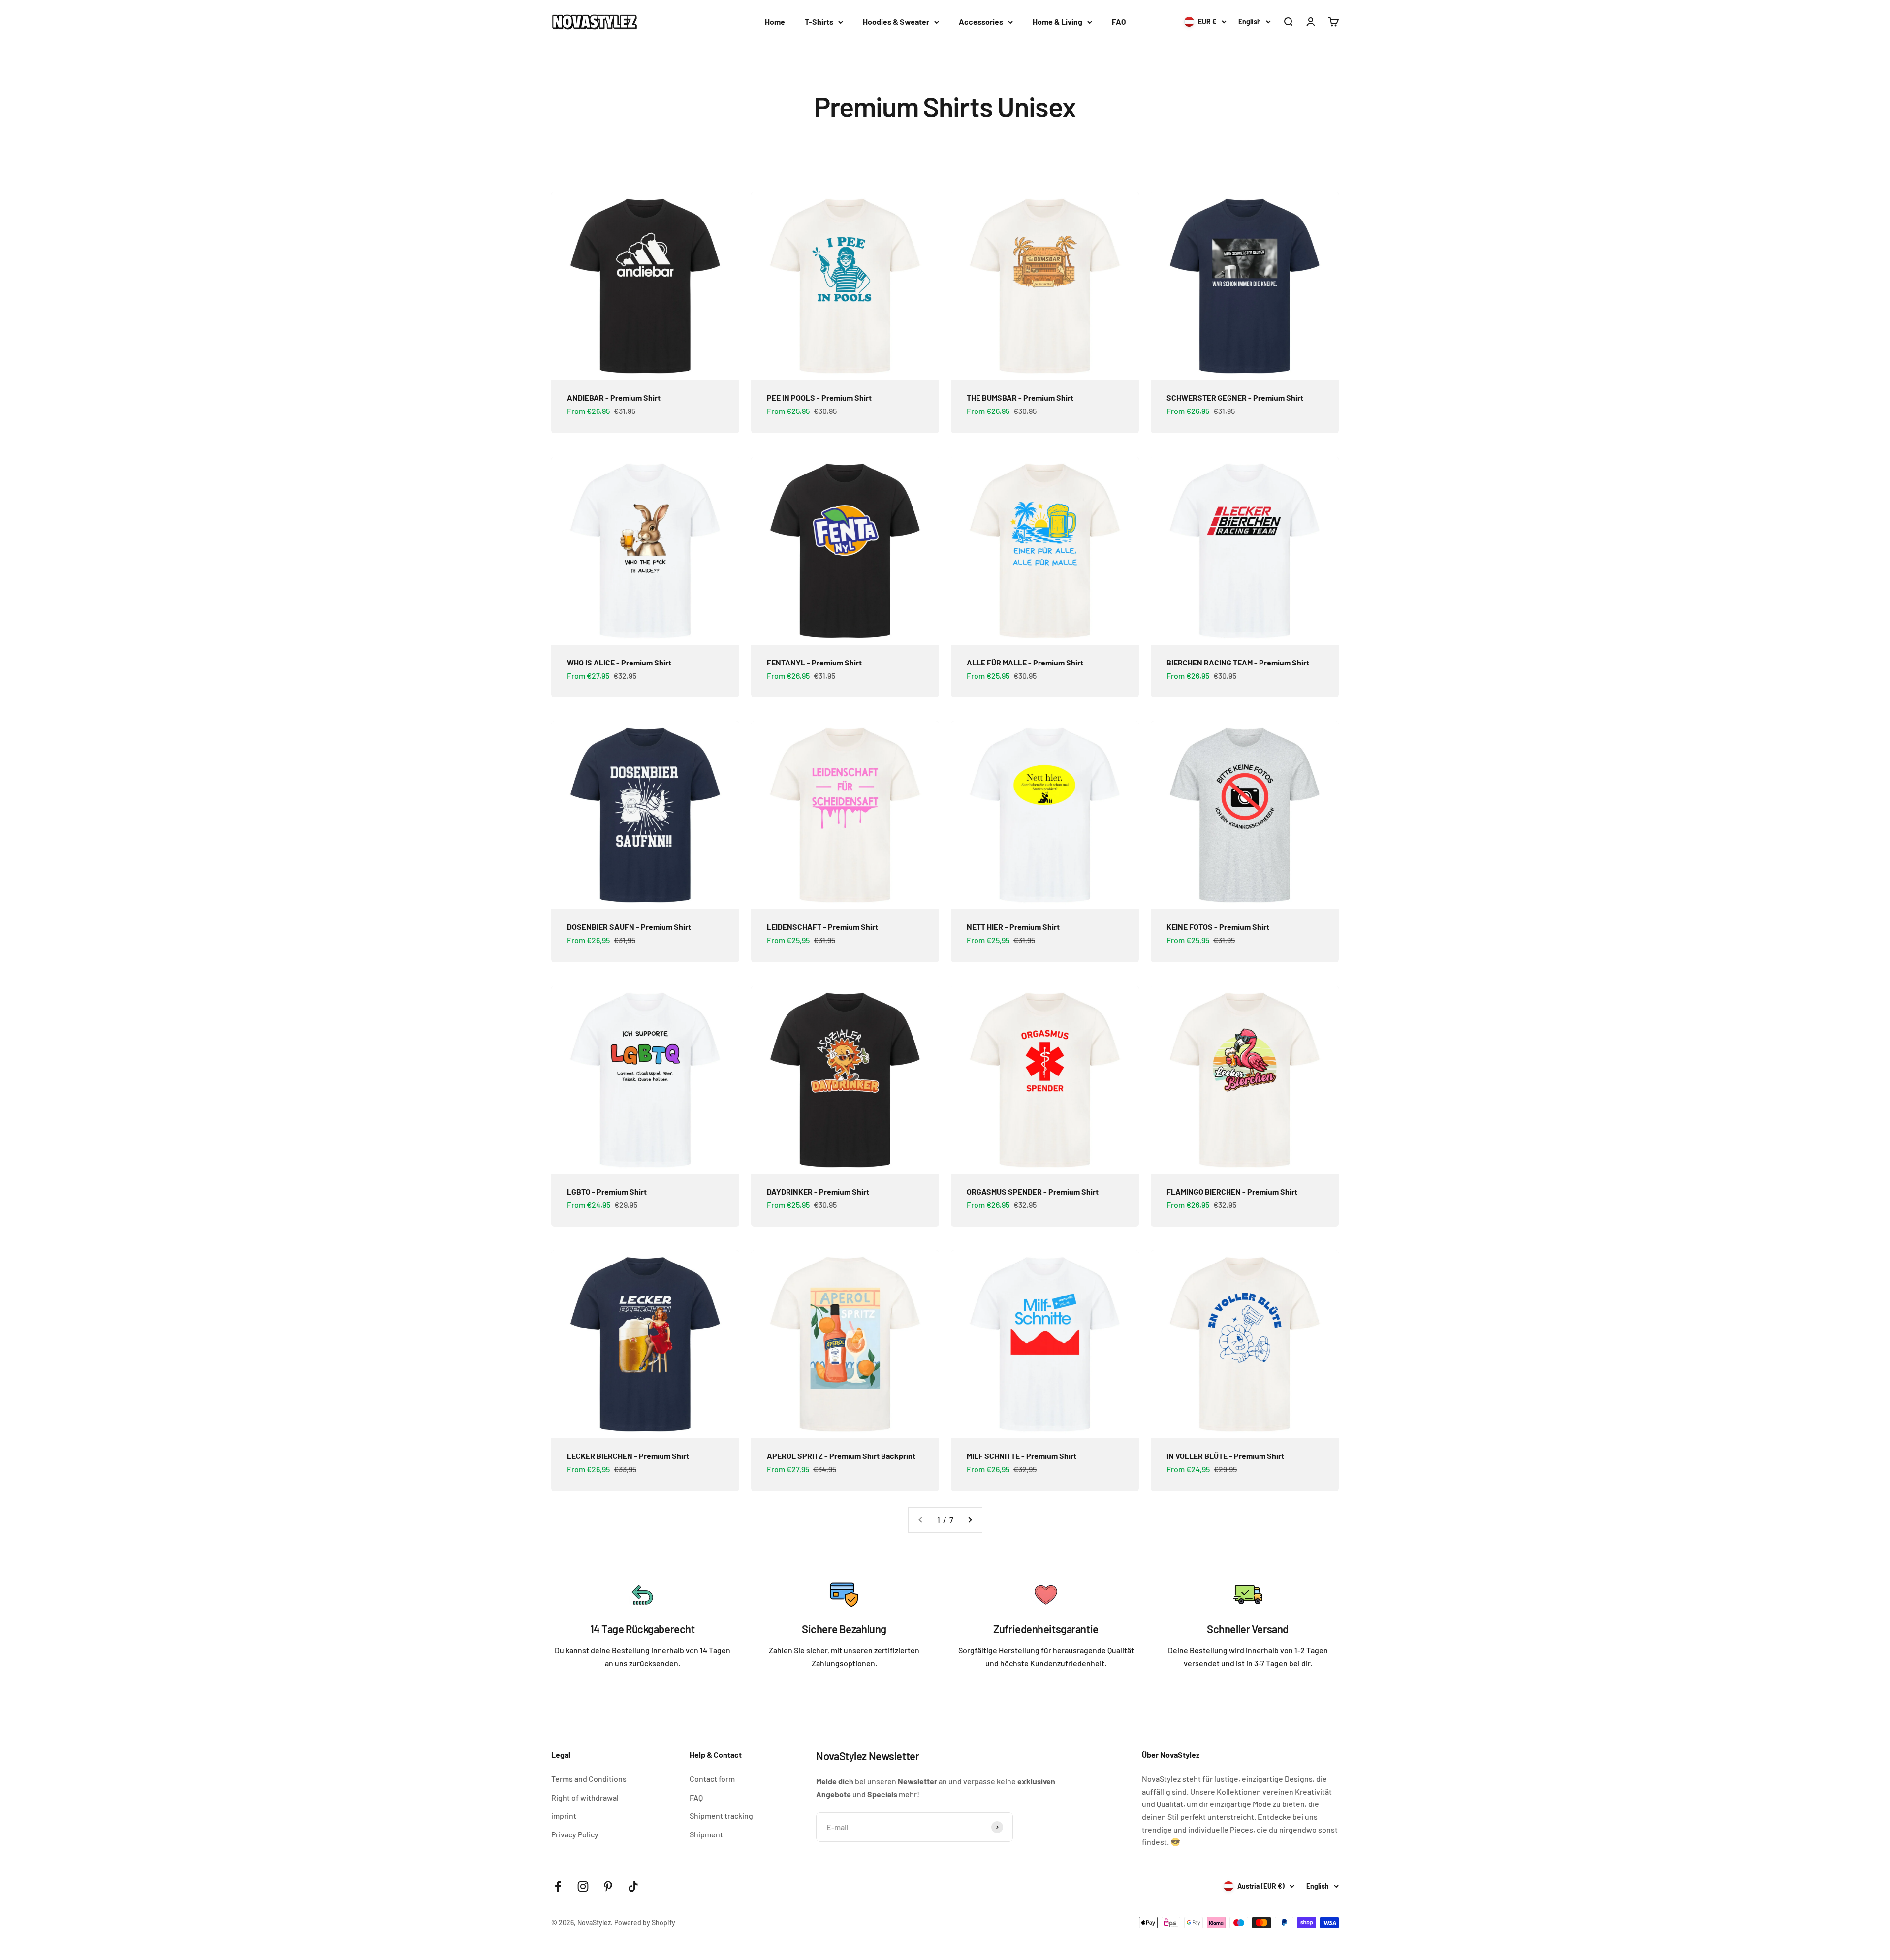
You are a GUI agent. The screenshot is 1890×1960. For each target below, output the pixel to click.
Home (775, 21)
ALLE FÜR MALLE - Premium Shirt (1025, 662)
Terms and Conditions (589, 1779)
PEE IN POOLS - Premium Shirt (819, 397)
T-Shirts (819, 21)
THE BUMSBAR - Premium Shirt (1020, 397)
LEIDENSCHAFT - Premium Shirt (822, 927)
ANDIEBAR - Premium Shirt (614, 397)
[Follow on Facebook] (558, 1886)
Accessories (981, 21)
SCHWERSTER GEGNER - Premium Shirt (1235, 397)
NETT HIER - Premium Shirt (1013, 927)
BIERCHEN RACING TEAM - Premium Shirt (1238, 662)
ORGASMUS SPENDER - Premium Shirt (1033, 1191)
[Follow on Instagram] (583, 1886)
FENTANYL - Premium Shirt (814, 662)
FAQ (1119, 21)
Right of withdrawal (585, 1797)
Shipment (706, 1834)
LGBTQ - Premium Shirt (607, 1191)
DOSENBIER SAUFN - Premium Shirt (629, 927)
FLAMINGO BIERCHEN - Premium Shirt (1232, 1191)
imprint (564, 1816)
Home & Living (1057, 21)
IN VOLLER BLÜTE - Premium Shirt (1225, 1456)
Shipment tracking (721, 1816)
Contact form (712, 1779)
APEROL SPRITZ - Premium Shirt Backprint (841, 1456)
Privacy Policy (575, 1834)
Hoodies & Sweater (896, 21)
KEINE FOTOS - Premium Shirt (1218, 927)
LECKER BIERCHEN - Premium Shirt (628, 1456)
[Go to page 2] (970, 1520)
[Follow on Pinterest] (608, 1886)
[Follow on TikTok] (633, 1886)
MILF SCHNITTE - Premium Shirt (1022, 1456)
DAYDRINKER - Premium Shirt (818, 1191)
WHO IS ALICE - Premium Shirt (619, 662)
